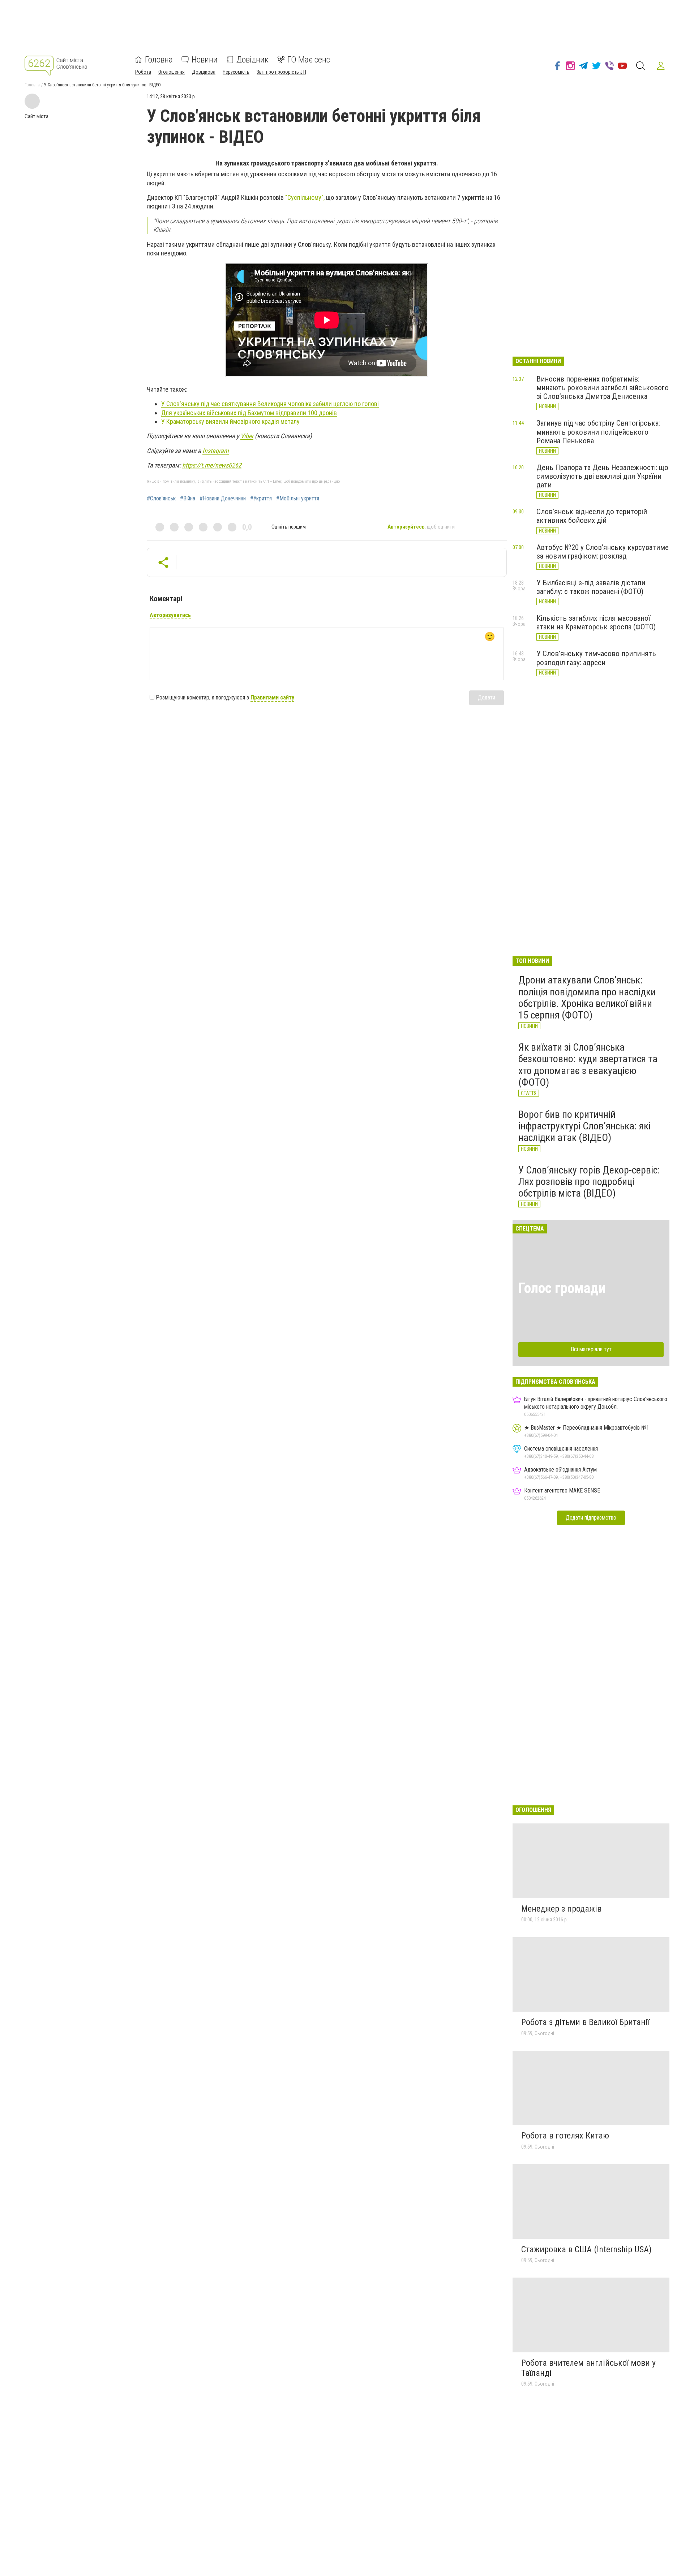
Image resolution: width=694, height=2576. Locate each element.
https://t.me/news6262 (212, 465)
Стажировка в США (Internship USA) (586, 2249)
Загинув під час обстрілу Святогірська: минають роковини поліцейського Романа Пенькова (598, 432)
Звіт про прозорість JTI (281, 72)
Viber (247, 436)
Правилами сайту (272, 697)
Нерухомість (236, 72)
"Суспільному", (305, 197)
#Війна (188, 499)
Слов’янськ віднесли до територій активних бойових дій (592, 516)
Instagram (216, 451)
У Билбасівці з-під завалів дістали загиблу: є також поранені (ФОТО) (591, 587)
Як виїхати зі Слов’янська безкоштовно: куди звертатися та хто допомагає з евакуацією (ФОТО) (588, 1065)
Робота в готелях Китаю (565, 2136)
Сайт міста (37, 116)
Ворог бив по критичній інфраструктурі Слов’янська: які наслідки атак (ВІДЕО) (584, 1126)
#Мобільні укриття (298, 499)
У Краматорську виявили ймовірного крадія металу (230, 421)
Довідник (252, 60)
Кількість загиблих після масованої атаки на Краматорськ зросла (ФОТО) (596, 623)
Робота (143, 72)
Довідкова (204, 72)
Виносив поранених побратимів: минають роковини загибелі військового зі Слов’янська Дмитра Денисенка (603, 388)
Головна (159, 60)
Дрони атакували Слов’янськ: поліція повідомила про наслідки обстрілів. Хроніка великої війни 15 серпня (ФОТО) (587, 998)
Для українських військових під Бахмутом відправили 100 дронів (249, 413)
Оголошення (172, 72)
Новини (205, 60)
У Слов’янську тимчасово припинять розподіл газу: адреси (596, 658)
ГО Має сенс (309, 60)
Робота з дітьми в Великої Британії (585, 2022)
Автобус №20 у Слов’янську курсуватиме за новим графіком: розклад (603, 552)
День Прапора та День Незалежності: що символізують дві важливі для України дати (602, 476)
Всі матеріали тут (591, 1349)
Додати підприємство (591, 1518)
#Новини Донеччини (223, 499)
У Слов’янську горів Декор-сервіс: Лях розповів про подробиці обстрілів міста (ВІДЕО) (589, 1182)
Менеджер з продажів (561, 1909)
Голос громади (562, 1288)
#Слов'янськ (161, 499)
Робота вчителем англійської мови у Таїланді (588, 2368)
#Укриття (261, 499)
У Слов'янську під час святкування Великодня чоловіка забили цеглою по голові (270, 404)
